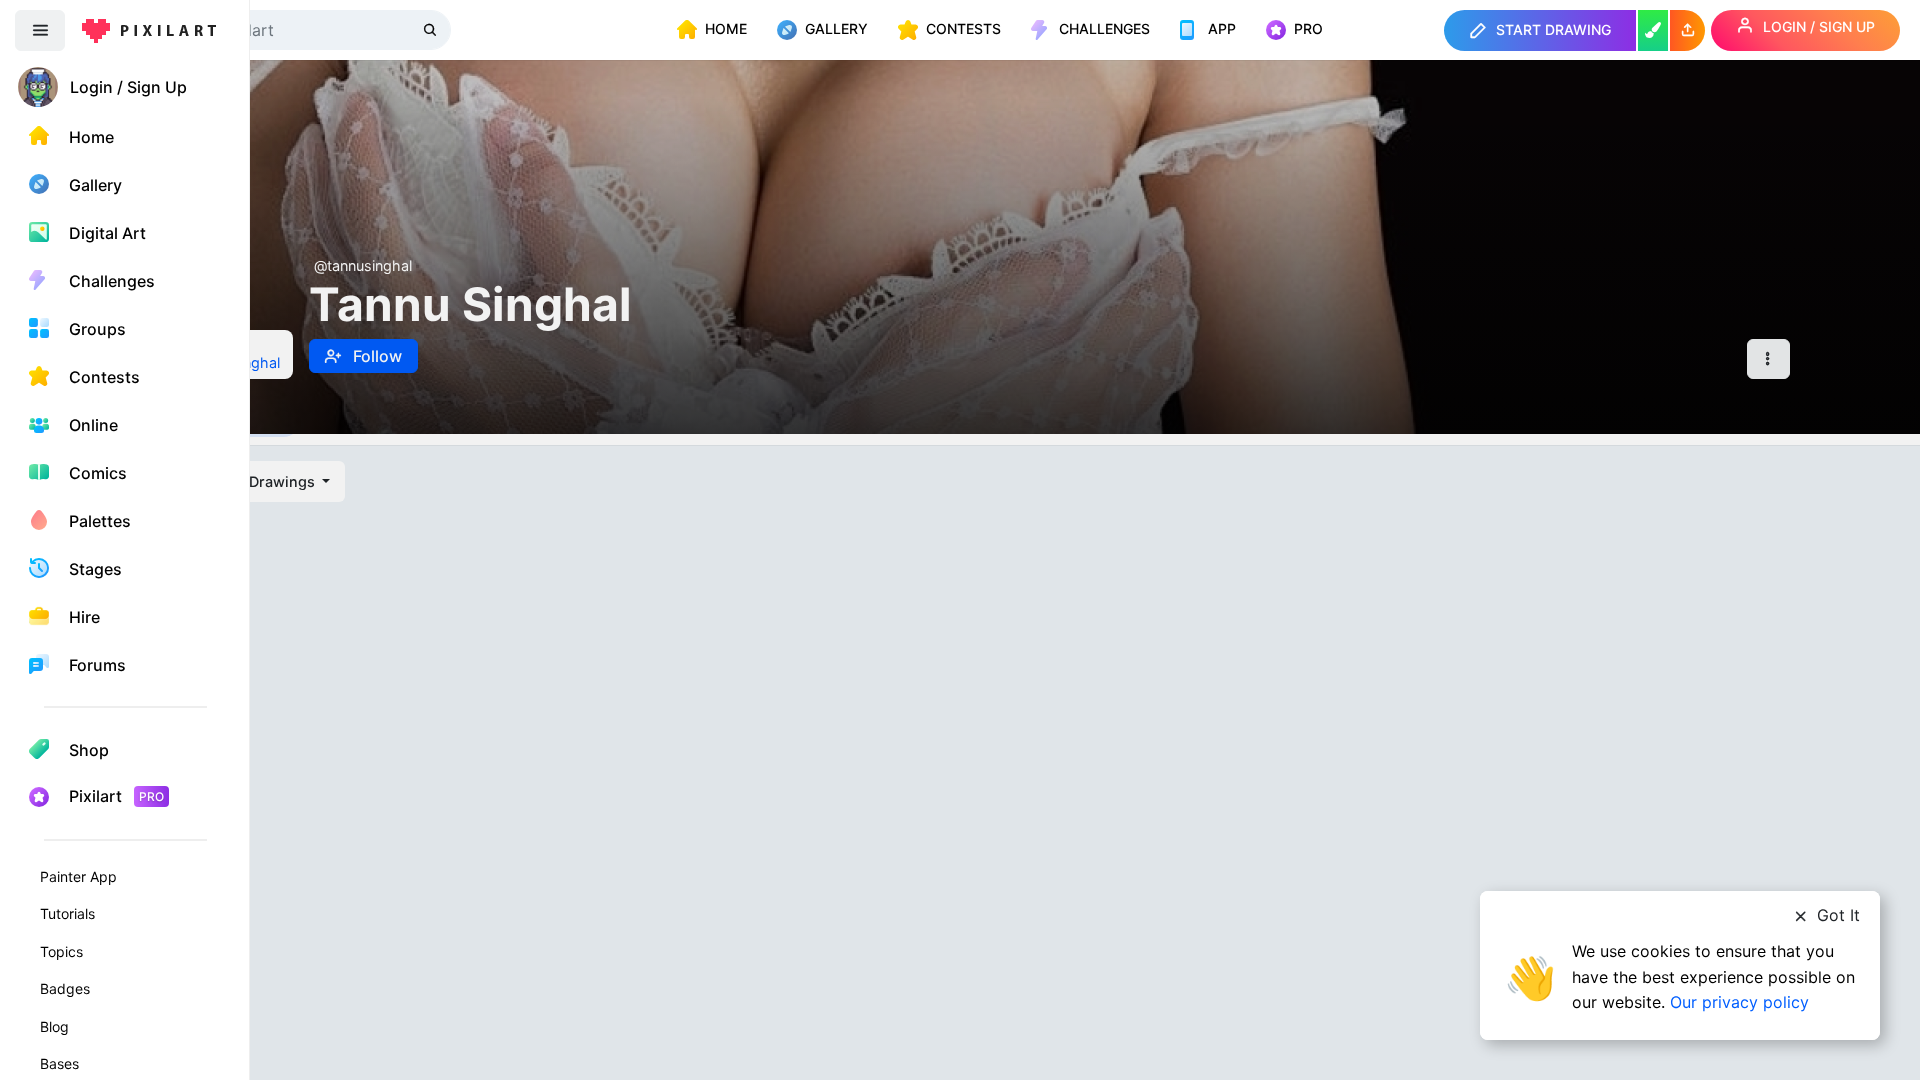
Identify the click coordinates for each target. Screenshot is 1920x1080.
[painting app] (1653, 30)
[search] (432, 29)
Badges (65, 988)
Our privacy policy (1739, 1002)
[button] (1687, 30)
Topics (61, 951)
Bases (59, 1063)
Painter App (78, 876)
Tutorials (67, 913)
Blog (54, 1026)
